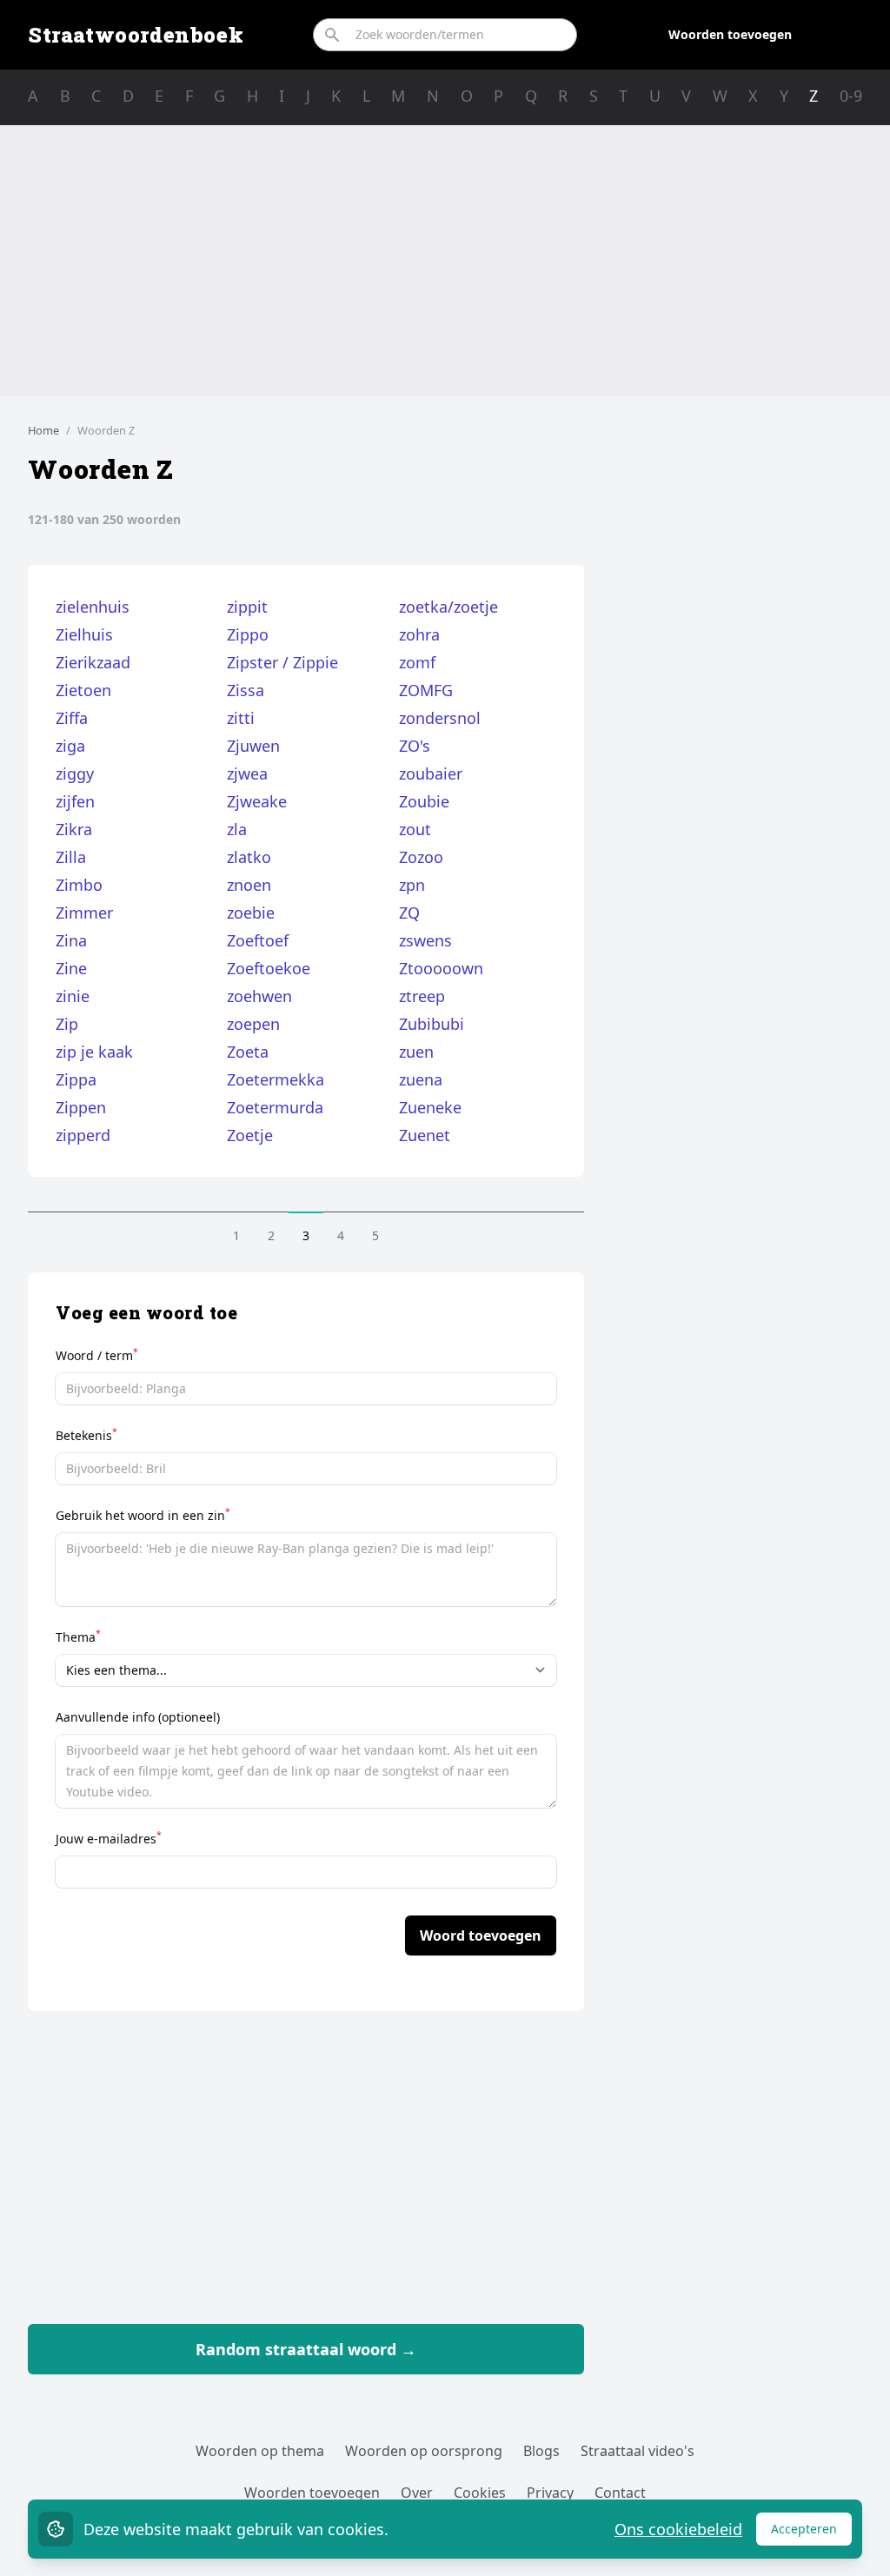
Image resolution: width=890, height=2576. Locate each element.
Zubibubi (432, 1024)
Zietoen (83, 690)
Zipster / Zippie (282, 662)
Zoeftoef (258, 940)
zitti (241, 718)
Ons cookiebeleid (678, 2529)
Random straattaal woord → (306, 2349)
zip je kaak (94, 1052)
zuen (416, 1052)
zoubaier (431, 773)
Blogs (541, 2451)
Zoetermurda (275, 1107)
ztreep (422, 996)
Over (417, 2493)
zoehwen (259, 996)
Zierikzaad (93, 662)
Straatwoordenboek (136, 35)
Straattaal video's (638, 2451)
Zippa (76, 1079)
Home (43, 430)
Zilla (71, 857)
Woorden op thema (260, 2451)
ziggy (75, 773)
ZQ (409, 913)
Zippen (81, 1107)
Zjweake (257, 801)
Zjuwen (253, 746)
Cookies (480, 2493)
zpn (412, 885)
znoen (249, 885)
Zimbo (79, 885)
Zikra (74, 829)
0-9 (851, 96)
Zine (71, 968)
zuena (421, 1079)
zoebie (251, 913)
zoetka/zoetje (448, 607)
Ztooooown (441, 968)
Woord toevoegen (481, 1935)
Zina (71, 940)
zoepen (253, 1024)
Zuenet (425, 1135)
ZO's (415, 746)
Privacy (550, 2493)
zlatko (249, 857)
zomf (417, 662)
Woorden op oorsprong (424, 2451)
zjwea (247, 773)
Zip (67, 1024)
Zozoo (421, 857)
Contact (620, 2493)
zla (237, 829)
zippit (247, 607)
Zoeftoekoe (269, 968)
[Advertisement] (445, 261)
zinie (73, 996)
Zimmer (84, 913)
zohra (419, 634)
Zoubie (424, 801)
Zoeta (248, 1052)
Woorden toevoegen (730, 34)
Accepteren (811, 2533)
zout (415, 829)
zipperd (83, 1135)
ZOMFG (426, 690)
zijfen (75, 801)
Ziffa (72, 718)
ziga (70, 746)
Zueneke (430, 1107)
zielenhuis (93, 607)
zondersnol (440, 718)
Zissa (246, 690)
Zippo (248, 634)
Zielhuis (84, 634)
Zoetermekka (276, 1079)
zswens (425, 940)
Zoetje (250, 1135)
